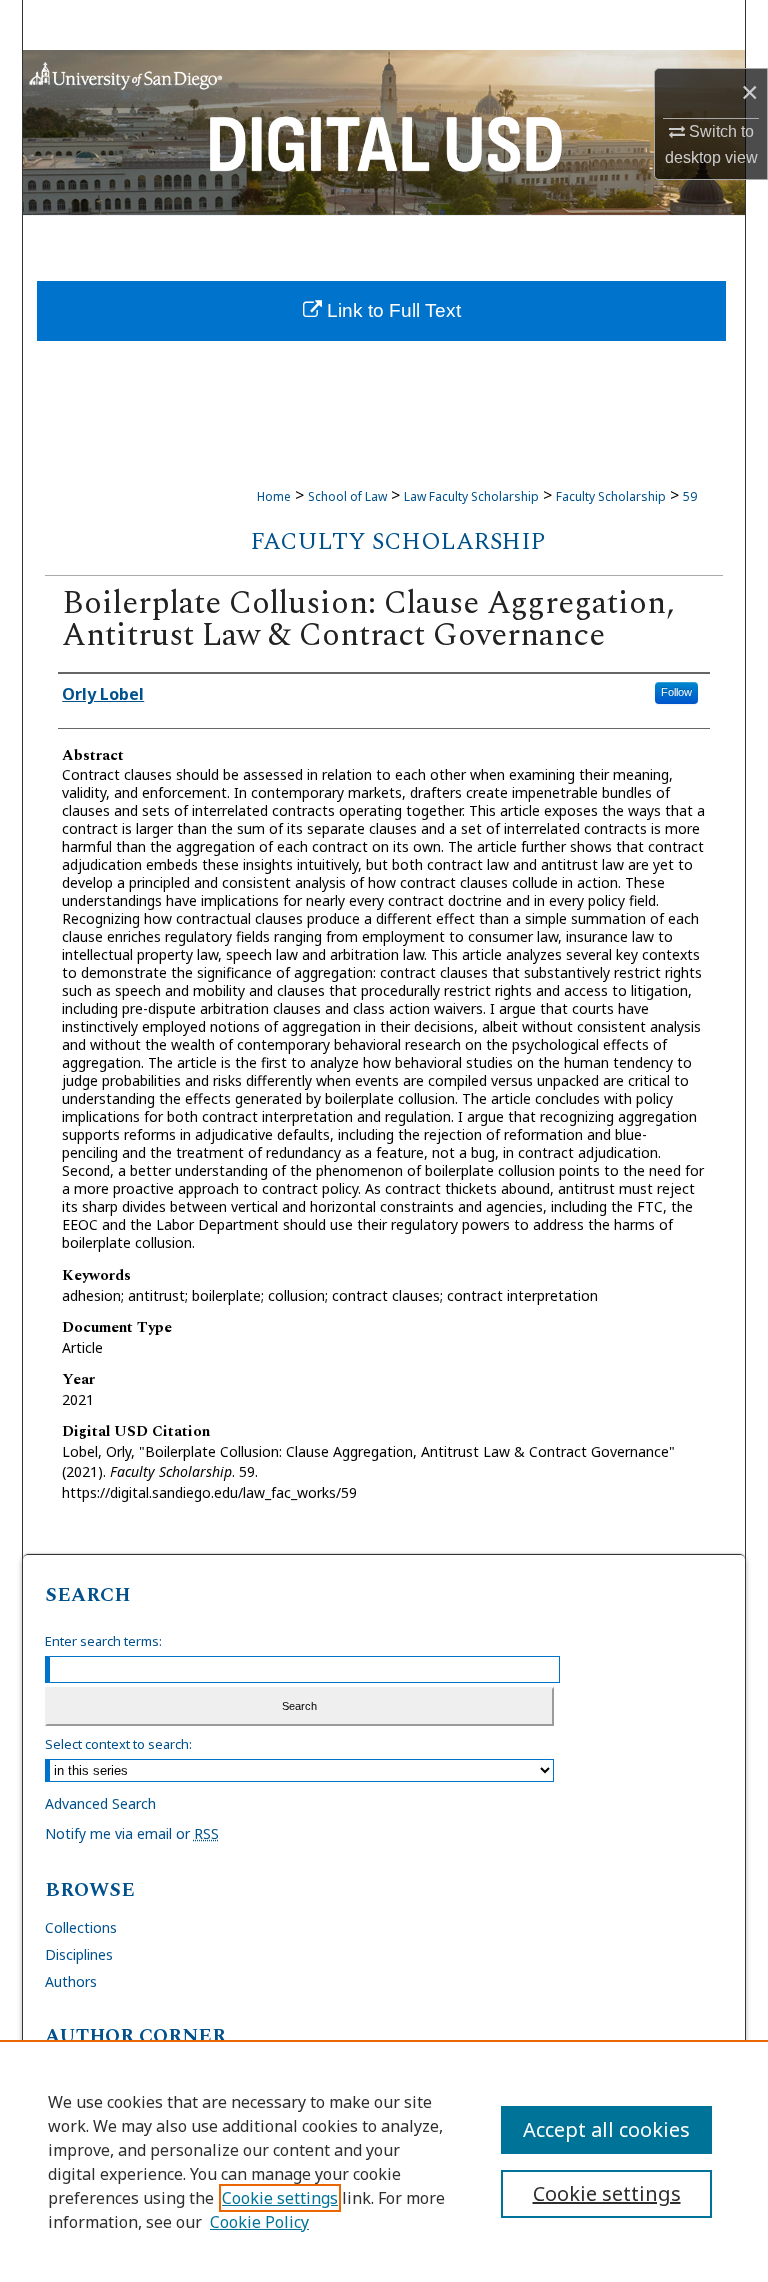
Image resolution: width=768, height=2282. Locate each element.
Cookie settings (280, 2198)
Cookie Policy (259, 2222)
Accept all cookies (606, 2129)
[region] (384, 2161)
